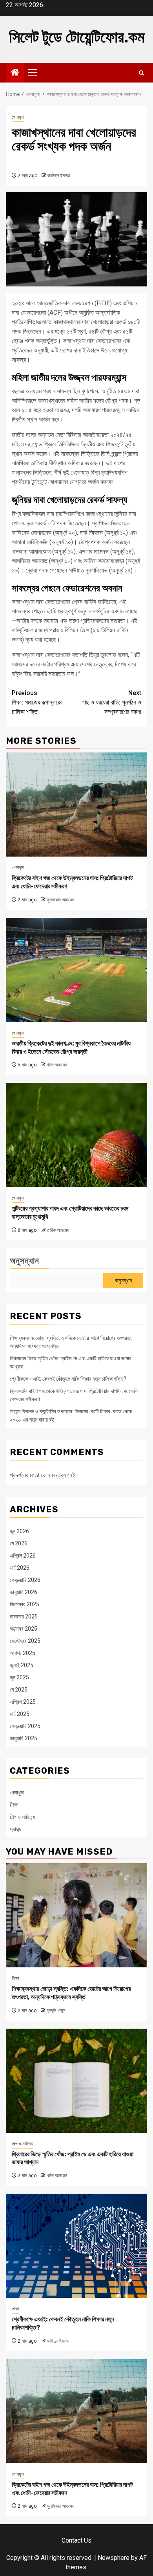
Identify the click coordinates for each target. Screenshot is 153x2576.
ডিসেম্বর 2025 (25, 1604)
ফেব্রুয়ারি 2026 (25, 1580)
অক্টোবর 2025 (24, 1629)
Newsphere (114, 2558)
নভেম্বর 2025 (24, 1616)
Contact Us (76, 2540)
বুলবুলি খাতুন (56, 2011)
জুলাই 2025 (22, 1665)
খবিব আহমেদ (57, 1065)
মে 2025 (19, 1690)
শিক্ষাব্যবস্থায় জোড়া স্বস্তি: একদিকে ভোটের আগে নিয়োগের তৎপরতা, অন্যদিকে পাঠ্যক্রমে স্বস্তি (71, 1993)
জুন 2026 (19, 1531)
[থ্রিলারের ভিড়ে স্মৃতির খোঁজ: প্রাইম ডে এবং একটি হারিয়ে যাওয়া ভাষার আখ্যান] (76, 2081)
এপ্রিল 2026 (23, 1556)
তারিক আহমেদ (58, 1230)
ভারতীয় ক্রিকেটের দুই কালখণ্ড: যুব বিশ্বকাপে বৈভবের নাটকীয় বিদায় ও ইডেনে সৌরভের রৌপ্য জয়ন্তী (71, 1048)
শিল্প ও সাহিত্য (22, 1817)
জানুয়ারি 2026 (24, 1592)
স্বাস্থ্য (15, 1829)
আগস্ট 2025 (23, 1653)
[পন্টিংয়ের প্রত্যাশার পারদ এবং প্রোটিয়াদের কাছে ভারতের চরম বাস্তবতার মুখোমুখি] (76, 1135)
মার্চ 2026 (20, 1568)
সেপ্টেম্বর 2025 (25, 1641)
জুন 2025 (19, 1677)
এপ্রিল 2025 (23, 1702)
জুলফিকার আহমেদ (60, 900)
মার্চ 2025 (20, 1714)
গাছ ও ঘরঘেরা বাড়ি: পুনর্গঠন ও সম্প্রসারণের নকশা (111, 702)
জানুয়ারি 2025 (24, 1738)
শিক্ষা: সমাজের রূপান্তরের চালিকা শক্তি (37, 702)
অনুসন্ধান (25, 1261)
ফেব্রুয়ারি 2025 (25, 1726)
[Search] (141, 73)
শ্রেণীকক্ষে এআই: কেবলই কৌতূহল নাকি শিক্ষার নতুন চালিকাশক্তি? (68, 1379)
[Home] (15, 73)
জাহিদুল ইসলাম (59, 176)
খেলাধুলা (18, 117)
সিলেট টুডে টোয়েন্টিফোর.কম (77, 37)
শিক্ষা (14, 1805)
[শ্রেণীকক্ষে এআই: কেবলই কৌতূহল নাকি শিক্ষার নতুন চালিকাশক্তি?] (76, 2246)
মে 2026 (19, 1543)
